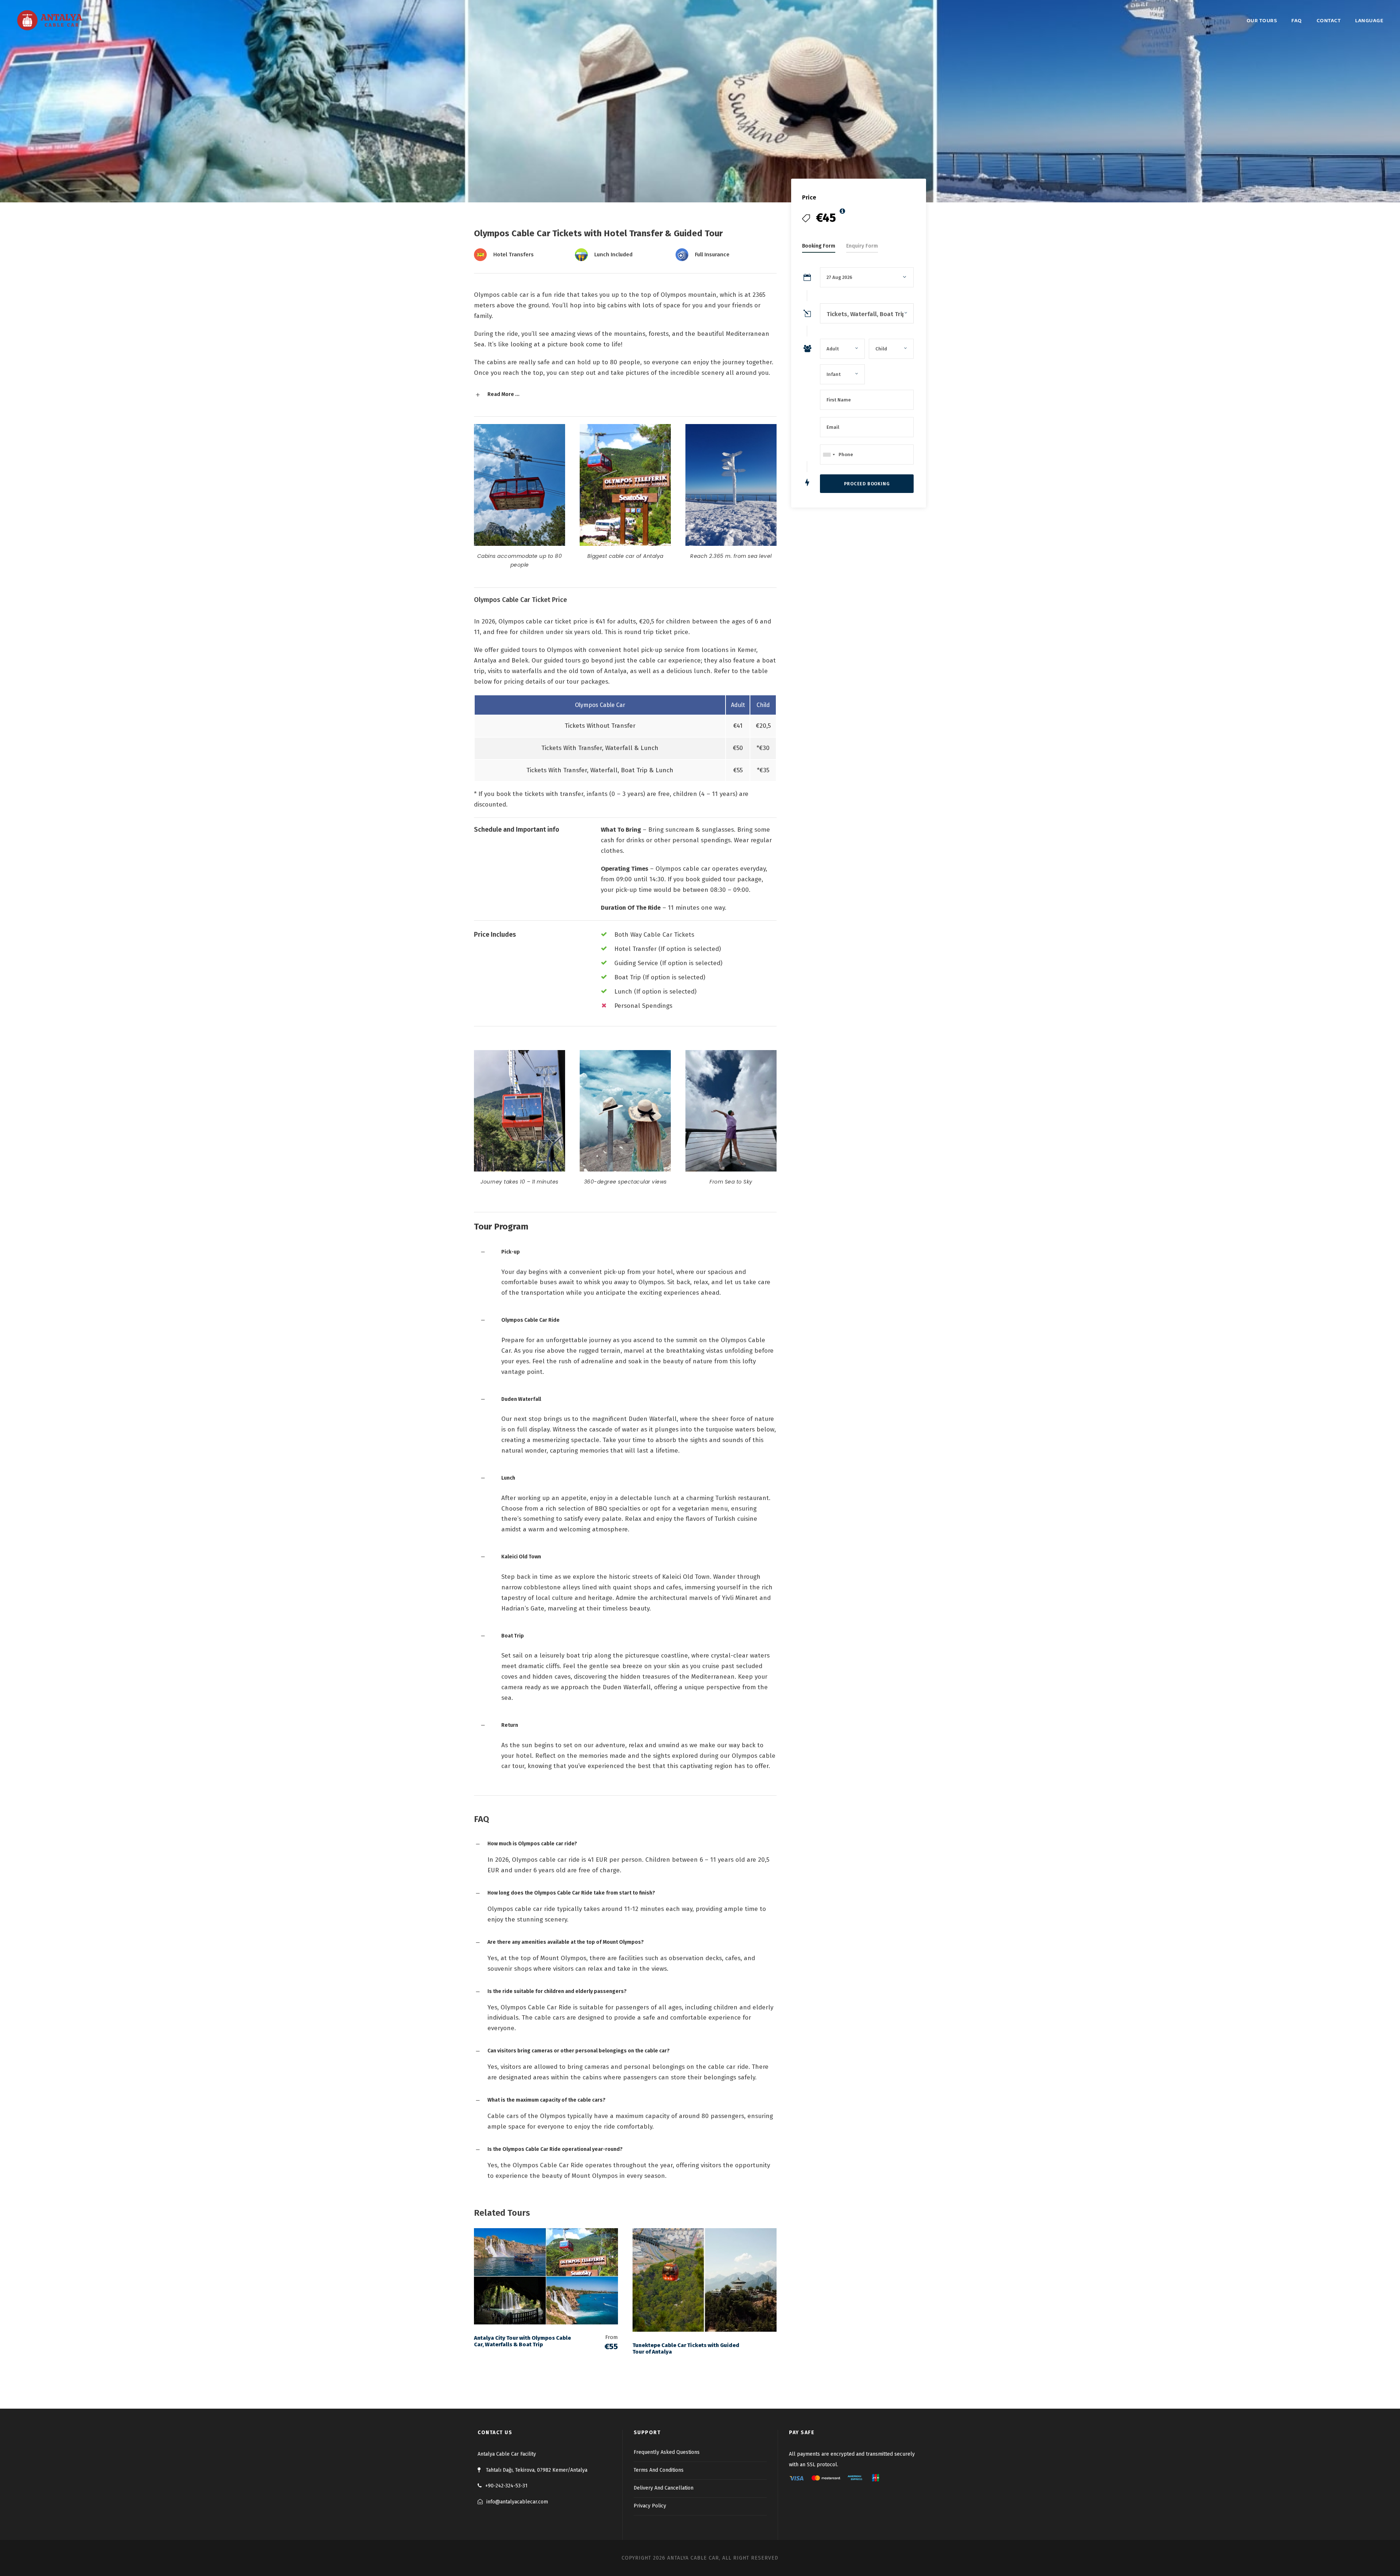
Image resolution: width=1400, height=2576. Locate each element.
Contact (1329, 21)
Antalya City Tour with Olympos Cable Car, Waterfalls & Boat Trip (522, 2341)
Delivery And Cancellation (664, 2488)
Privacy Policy (650, 2506)
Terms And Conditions (659, 2470)
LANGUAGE (1369, 21)
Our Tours (1262, 21)
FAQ (1297, 21)
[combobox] (829, 454)
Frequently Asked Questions (667, 2452)
